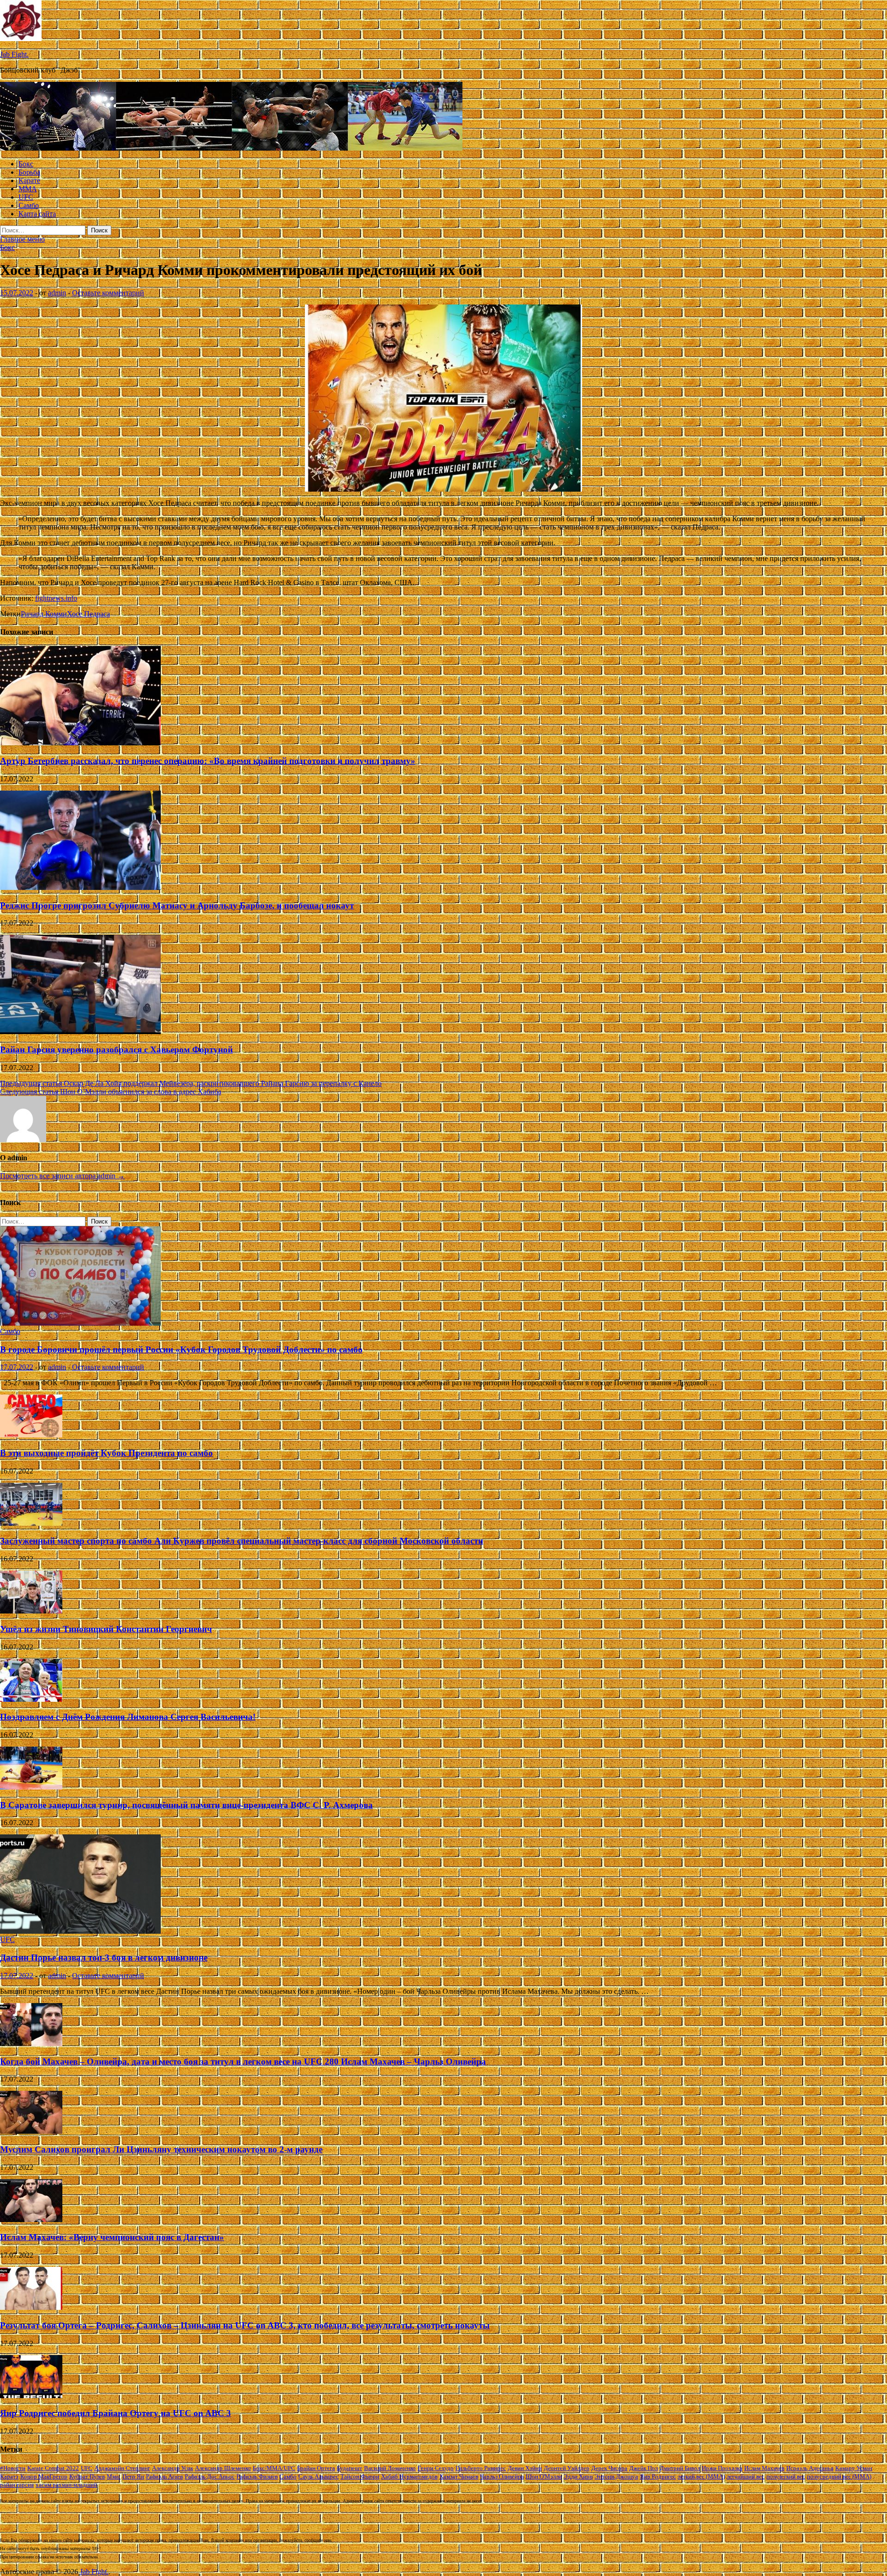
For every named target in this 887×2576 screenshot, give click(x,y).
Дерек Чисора (609, 2468)
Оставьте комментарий (108, 293)
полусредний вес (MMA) (839, 2476)
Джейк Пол (644, 2468)
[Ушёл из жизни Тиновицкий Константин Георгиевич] (31, 1611)
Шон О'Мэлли (544, 2476)
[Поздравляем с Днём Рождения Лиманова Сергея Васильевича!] (31, 1699)
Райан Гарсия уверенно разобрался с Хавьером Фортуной (116, 1050)
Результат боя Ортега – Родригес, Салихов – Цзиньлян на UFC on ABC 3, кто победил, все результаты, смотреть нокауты (245, 2325)
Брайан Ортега (316, 2468)
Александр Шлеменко (223, 2468)
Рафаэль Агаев (164, 2476)
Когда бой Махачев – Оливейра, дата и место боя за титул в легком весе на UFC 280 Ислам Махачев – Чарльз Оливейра (243, 2061)
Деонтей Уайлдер (567, 2468)
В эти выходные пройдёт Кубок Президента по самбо (106, 1453)
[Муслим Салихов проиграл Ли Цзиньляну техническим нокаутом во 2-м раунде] (31, 2131)
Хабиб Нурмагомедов (409, 2476)
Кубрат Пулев (87, 2476)
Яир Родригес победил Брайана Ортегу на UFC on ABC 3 (115, 2413)
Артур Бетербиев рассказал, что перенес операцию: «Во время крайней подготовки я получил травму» (208, 761)
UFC (26, 197)
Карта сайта (37, 214)
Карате (29, 180)
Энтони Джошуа (616, 2476)
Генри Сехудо (436, 2468)
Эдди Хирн (578, 2476)
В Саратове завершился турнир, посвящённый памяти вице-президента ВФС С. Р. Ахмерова (186, 1805)
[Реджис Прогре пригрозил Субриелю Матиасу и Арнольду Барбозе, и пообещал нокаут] (80, 887)
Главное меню (22, 239)
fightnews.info (56, 598)
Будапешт (349, 2468)
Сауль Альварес (319, 2476)
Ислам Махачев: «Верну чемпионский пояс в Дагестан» (112, 2237)
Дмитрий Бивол (680, 2468)
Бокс (26, 164)
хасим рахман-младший (66, 2485)
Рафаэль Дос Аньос (210, 2476)
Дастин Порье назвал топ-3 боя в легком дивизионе (104, 1958)
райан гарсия (17, 2485)
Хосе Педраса (88, 614)
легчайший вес (746, 2476)
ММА (28, 189)
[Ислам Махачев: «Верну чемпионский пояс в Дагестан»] (31, 2220)
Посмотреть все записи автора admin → (62, 1176)
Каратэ (9, 2476)
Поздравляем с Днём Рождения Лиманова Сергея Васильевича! (128, 1717)
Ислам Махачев (764, 2468)
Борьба (29, 172)
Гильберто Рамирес (481, 2468)
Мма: (114, 2476)
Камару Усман (854, 2468)
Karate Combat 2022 (53, 2468)
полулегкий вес (786, 2476)
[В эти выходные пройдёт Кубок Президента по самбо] (31, 1435)
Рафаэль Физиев (257, 2476)
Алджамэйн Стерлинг (122, 2468)
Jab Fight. (14, 54)
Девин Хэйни (525, 2468)
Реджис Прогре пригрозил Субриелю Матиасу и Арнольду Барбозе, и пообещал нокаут (177, 905)
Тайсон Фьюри (360, 2476)
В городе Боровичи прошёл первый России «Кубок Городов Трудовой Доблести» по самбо (181, 1349)
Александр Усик (173, 2468)
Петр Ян (133, 2476)
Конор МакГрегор (44, 2476)
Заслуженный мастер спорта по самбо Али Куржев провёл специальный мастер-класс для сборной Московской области (242, 1541)
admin (57, 293)
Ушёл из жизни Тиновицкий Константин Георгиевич (106, 1629)
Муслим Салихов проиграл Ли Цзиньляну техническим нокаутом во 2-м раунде (161, 2149)
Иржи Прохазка (722, 2468)
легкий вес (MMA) (701, 2476)
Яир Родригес (658, 2476)
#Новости (13, 2468)
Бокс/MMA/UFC (274, 2468)
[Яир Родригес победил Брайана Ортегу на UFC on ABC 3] (31, 2396)
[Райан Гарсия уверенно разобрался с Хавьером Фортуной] (80, 1032)
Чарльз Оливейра (502, 2476)
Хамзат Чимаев (459, 2476)
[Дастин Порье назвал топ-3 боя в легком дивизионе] (80, 1931)
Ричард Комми (44, 614)
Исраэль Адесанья (810, 2468)
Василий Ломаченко (390, 2468)
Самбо (29, 205)
